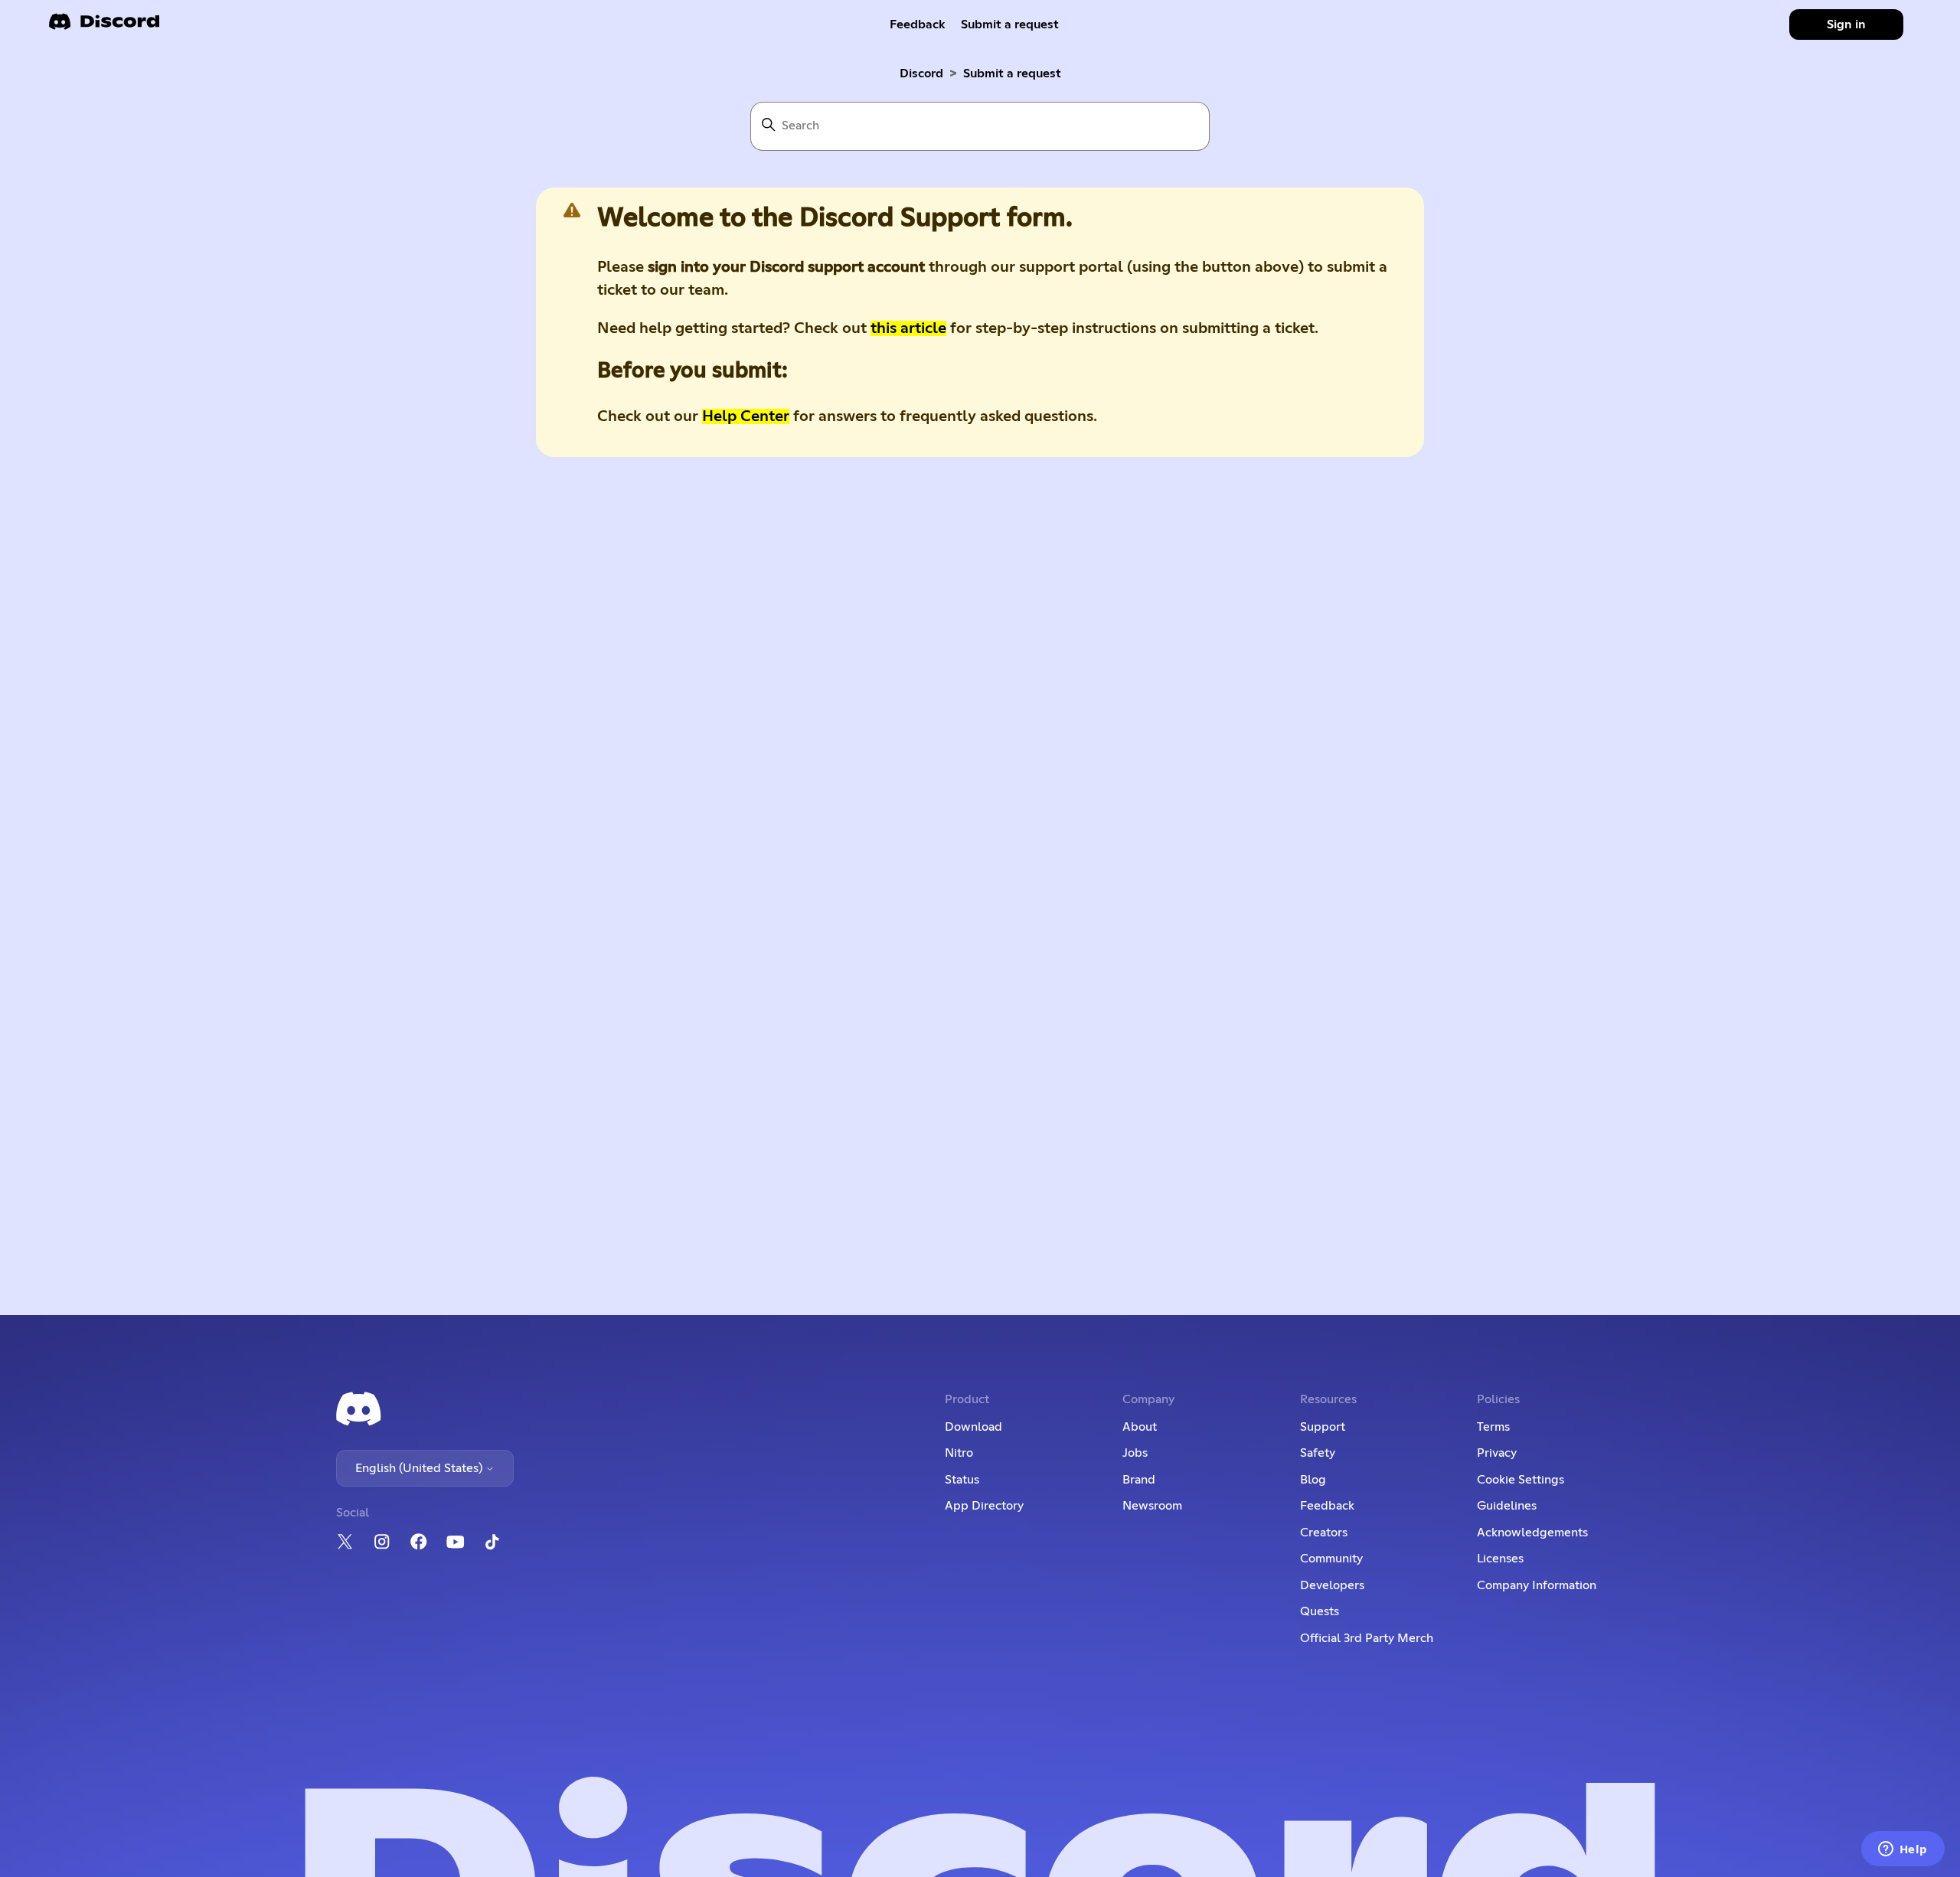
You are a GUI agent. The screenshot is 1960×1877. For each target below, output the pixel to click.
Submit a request (1010, 24)
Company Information (1537, 1585)
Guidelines (1507, 1506)
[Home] (104, 26)
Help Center (746, 416)
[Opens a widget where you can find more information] (1903, 1850)
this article (908, 328)
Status (962, 1480)
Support (1323, 1427)
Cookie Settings (1521, 1480)
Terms (1493, 1427)
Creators (1324, 1533)
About (1140, 1427)
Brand (1139, 1480)
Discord (921, 73)
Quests (1320, 1611)
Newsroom (1152, 1506)
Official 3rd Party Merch (1367, 1638)
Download (973, 1427)
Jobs (1135, 1453)
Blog (1313, 1480)
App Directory (984, 1506)
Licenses (1500, 1559)
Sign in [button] (1846, 24)
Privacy (1497, 1453)
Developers (1332, 1585)
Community (1331, 1559)
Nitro (959, 1453)
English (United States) (420, 1468)
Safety (1318, 1453)
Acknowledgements (1532, 1533)
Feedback (918, 24)
